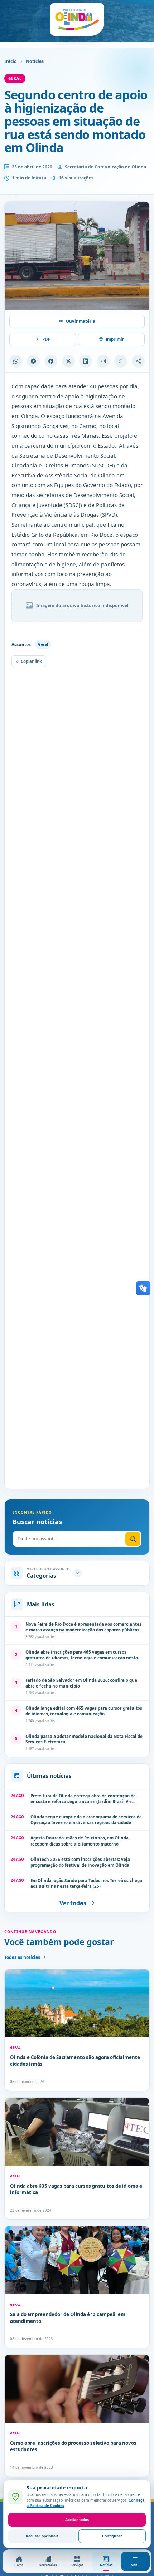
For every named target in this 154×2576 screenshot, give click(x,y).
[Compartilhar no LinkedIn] (86, 361)
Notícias (35, 61)
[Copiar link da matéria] (121, 361)
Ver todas (73, 1903)
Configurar (112, 2536)
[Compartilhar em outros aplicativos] (138, 361)
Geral (15, 78)
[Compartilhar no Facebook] (51, 361)
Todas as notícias (23, 1957)
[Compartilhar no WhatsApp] (16, 361)
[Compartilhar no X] (68, 361)
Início (11, 61)
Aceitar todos (77, 2520)
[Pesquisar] (133, 1539)
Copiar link (31, 661)
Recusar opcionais (42, 2536)
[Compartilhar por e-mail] (103, 361)
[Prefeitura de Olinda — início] (77, 19)
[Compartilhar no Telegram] (33, 361)
